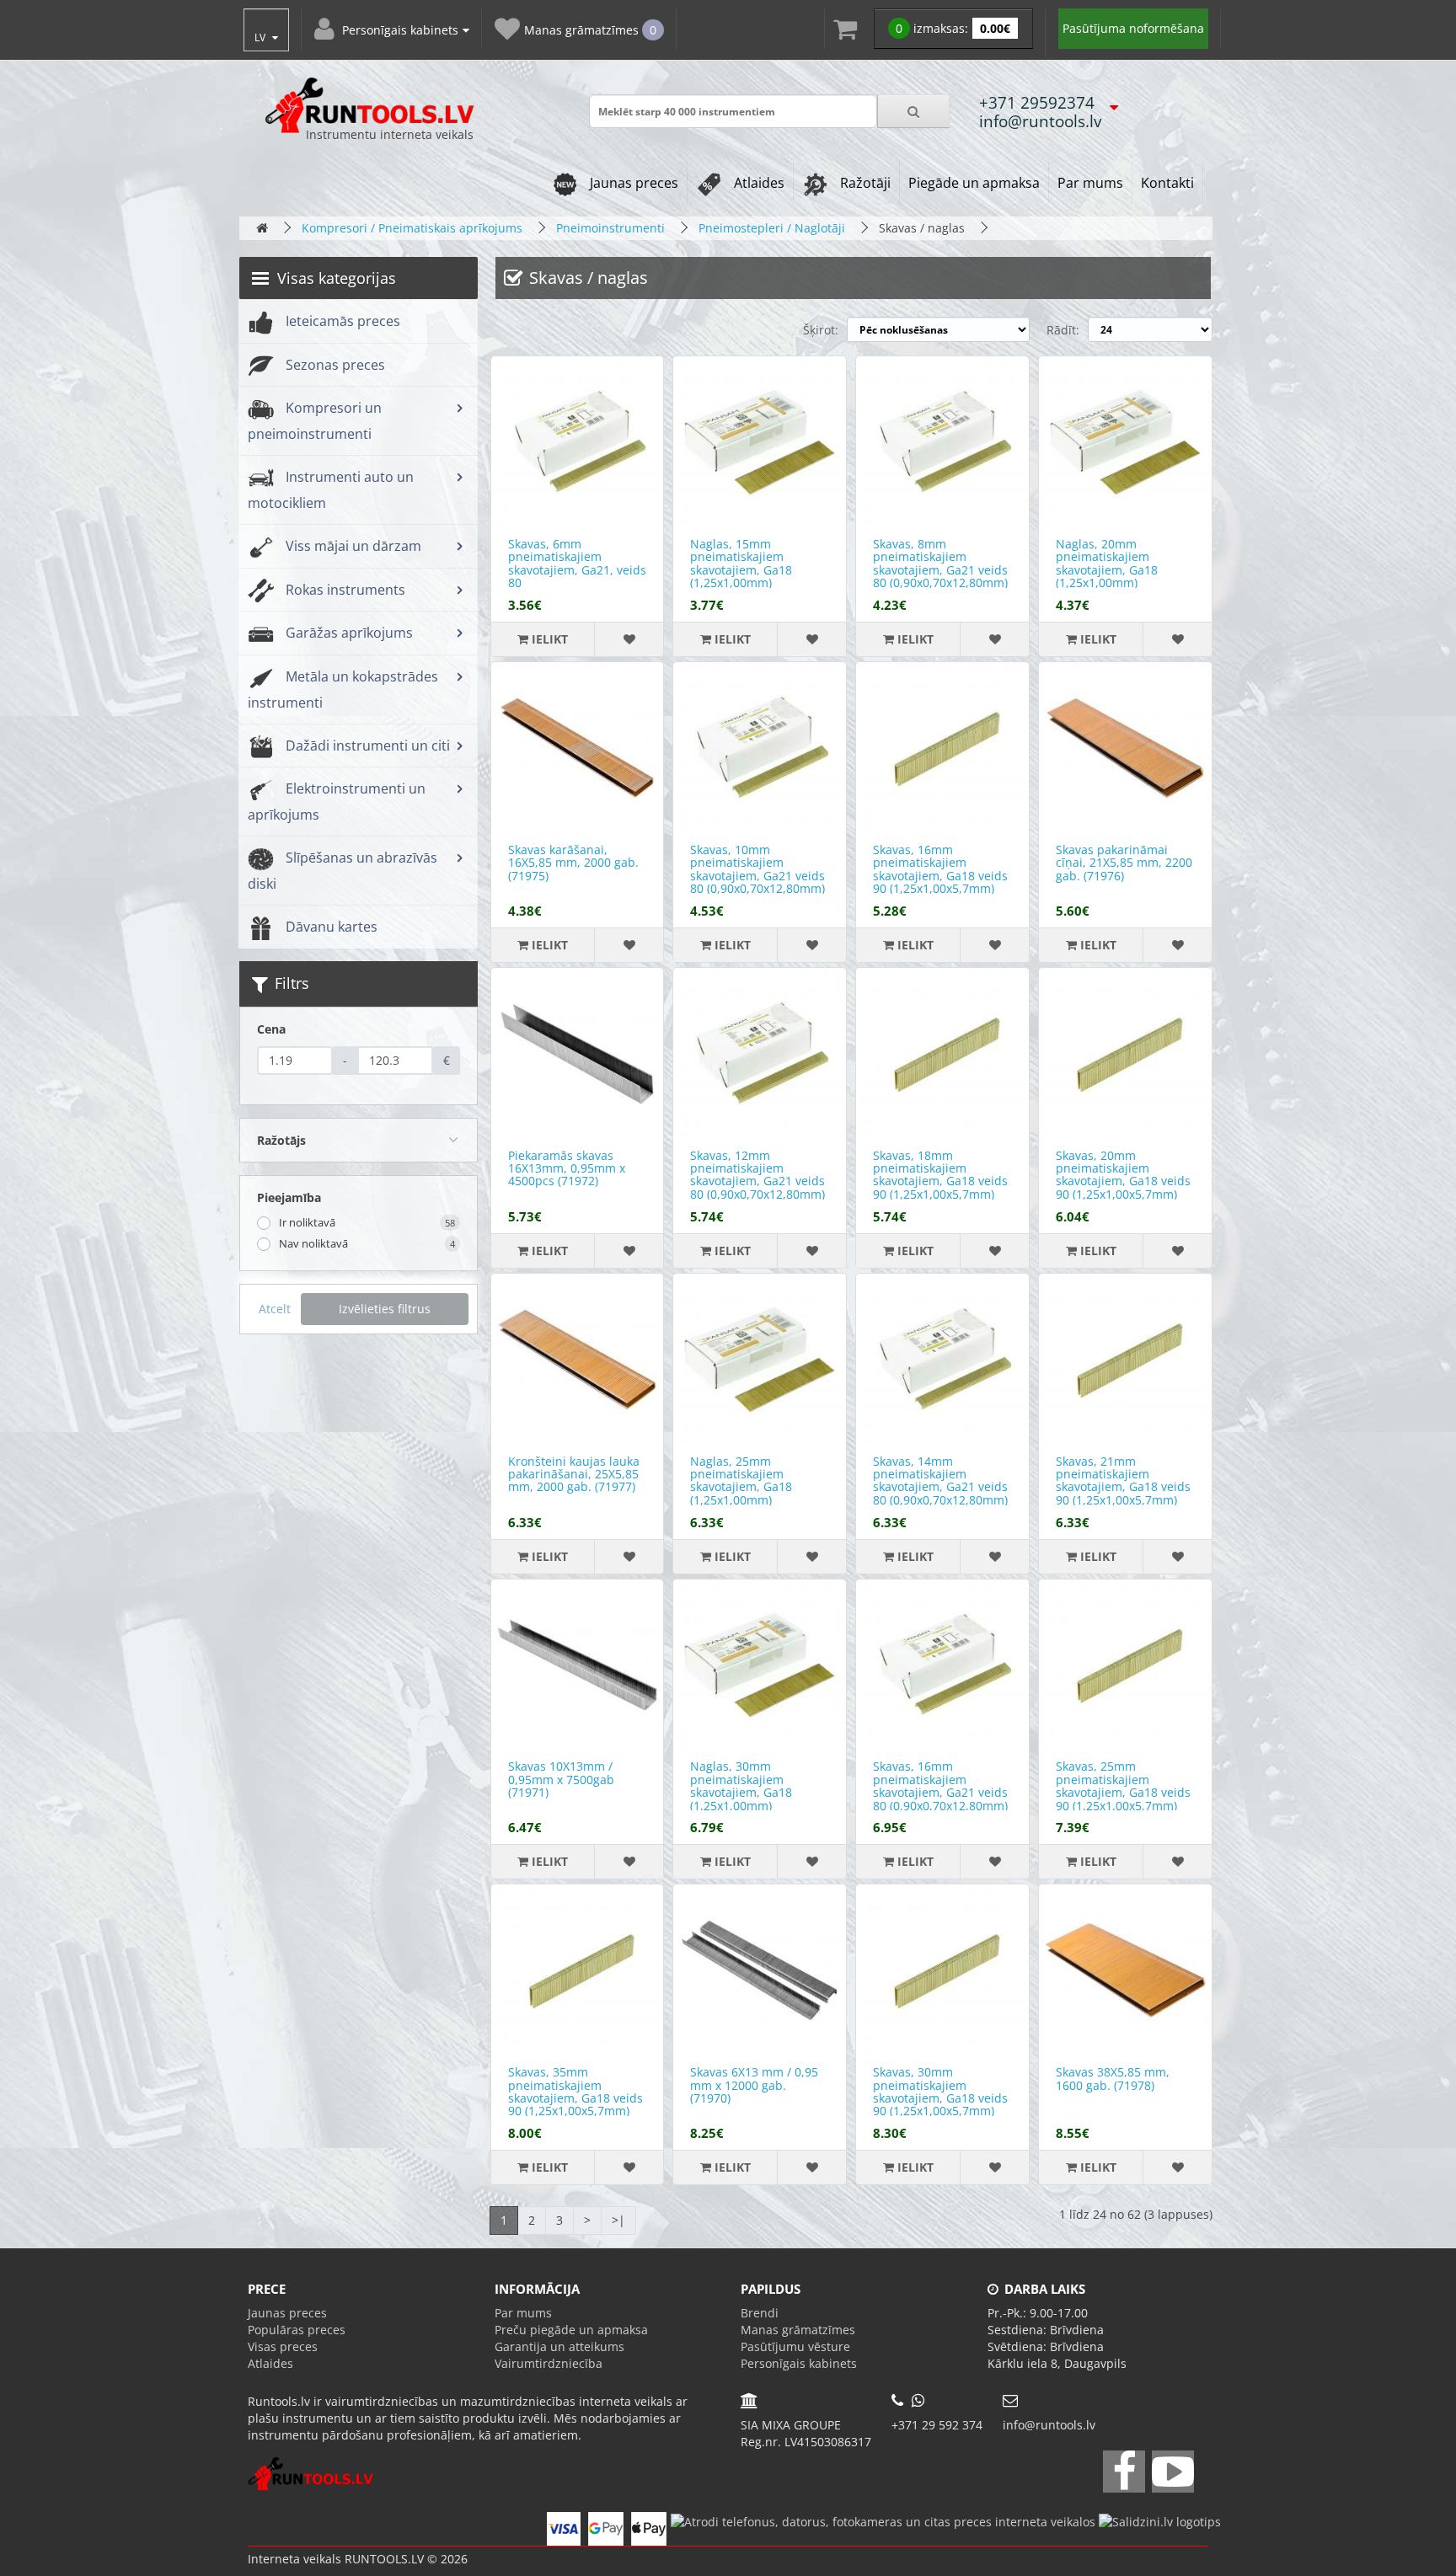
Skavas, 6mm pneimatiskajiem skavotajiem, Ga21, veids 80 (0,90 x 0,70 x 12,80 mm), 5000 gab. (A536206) (577, 576)
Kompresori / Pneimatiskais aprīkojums (412, 228)
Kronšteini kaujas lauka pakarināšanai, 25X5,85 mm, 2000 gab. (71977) (574, 1474)
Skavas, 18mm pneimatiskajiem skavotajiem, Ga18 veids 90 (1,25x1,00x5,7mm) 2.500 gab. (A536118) (940, 1181)
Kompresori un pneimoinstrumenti (315, 421)
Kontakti (1167, 183)
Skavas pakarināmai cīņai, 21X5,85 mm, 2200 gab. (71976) (1124, 863)
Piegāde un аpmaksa (974, 183)
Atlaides (757, 183)
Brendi (760, 2313)
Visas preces (283, 2346)
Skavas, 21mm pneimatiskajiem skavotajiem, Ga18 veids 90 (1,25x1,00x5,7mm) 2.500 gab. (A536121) (1123, 1487)
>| (618, 2220)
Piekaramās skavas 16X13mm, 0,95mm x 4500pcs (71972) (567, 1168)
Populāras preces (297, 2330)
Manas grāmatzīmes (798, 2330)
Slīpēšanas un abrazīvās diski (343, 871)
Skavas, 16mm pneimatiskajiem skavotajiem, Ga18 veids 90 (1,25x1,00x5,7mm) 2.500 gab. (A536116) (940, 876)
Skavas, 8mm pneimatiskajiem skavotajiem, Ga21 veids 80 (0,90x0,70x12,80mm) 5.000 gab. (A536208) (940, 570)
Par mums (1090, 183)
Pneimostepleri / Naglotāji (772, 228)
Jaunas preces (632, 183)
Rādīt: (1063, 330)
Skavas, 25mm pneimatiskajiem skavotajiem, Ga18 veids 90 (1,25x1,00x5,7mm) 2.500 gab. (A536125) (1123, 1792)
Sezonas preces (334, 365)
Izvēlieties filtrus (385, 1309)
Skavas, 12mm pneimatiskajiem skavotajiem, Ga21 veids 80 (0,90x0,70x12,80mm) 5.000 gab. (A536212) (757, 1181)
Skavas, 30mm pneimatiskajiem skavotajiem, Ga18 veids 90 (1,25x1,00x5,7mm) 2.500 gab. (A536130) (940, 2098)
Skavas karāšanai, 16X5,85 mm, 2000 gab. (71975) (573, 863)
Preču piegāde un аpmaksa (571, 2330)
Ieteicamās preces (341, 321)
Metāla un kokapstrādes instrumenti (343, 689)
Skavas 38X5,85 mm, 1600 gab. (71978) (1113, 2078)
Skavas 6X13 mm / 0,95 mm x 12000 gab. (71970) (754, 2085)
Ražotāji (864, 183)
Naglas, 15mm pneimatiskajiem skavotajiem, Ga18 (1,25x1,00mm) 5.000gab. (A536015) (747, 570)
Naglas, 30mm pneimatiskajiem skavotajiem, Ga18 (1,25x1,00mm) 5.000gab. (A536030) (747, 1792)
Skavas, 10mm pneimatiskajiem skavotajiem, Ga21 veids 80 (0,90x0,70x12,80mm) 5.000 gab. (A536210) (757, 876)
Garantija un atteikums (559, 2346)
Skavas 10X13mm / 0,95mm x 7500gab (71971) (561, 1779)
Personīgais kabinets (799, 2363)
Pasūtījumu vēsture (795, 2346)
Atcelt (275, 1309)
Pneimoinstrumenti (610, 228)
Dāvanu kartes (330, 927)
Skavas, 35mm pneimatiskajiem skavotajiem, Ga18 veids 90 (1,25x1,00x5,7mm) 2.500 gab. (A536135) (575, 2098)
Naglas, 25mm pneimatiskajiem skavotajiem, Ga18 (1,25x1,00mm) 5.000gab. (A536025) (747, 1487)
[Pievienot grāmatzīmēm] (629, 639)
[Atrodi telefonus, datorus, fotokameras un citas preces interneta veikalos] (883, 2520)
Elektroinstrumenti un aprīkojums (337, 802)
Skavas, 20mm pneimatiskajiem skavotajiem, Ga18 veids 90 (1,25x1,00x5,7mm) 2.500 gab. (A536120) (1123, 1181)
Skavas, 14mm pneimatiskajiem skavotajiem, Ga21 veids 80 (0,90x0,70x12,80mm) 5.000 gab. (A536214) (940, 1487)
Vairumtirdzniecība (549, 2363)
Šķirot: (821, 330)
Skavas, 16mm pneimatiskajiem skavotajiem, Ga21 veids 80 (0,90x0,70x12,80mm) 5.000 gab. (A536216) (940, 1792)
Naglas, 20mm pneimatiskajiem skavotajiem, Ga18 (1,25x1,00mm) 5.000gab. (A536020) (1112, 570)
